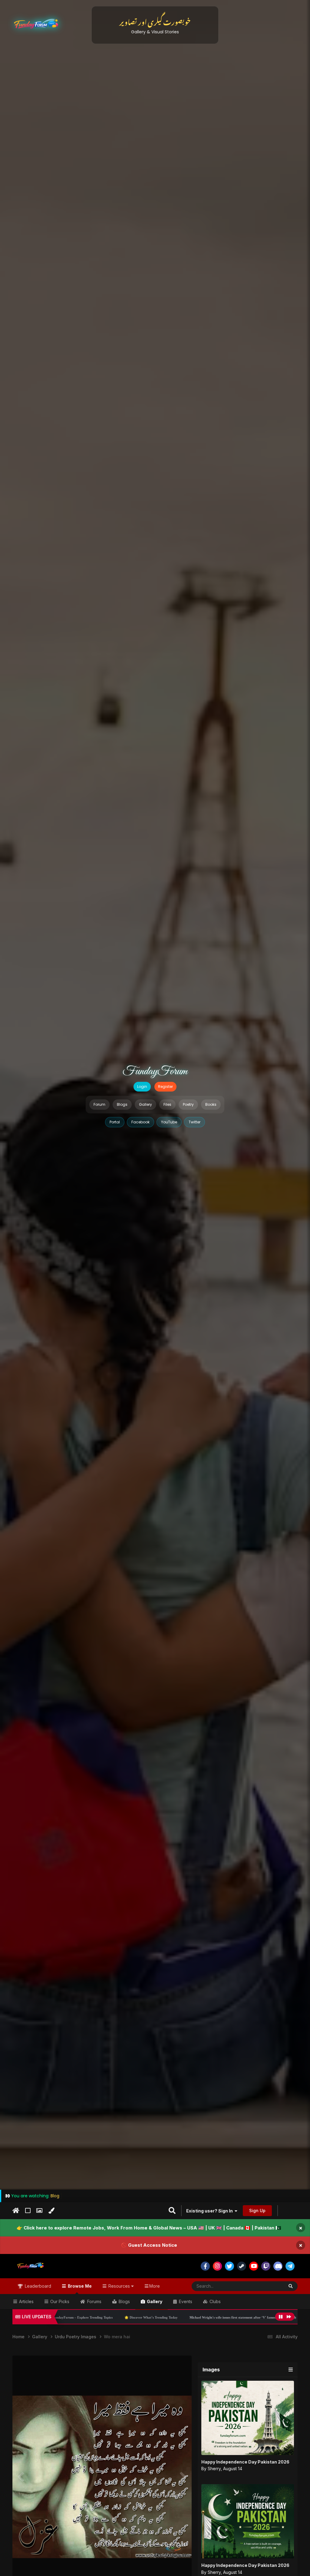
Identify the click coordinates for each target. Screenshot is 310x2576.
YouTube (169, 1122)
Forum (99, 1104)
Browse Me (79, 2286)
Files (167, 1104)
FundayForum (155, 1072)
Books (211, 1104)
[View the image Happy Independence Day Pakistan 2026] (248, 2418)
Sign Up (257, 2210)
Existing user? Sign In (210, 2211)
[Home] (16, 2211)
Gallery (145, 1104)
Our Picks (59, 2301)
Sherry (214, 2469)
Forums (94, 2301)
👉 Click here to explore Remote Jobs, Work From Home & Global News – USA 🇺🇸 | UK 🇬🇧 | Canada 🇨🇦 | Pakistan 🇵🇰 (149, 2228)
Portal (115, 1122)
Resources (119, 2286)
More (155, 2286)
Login (142, 1087)
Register (165, 1087)
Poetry (188, 1104)
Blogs (122, 1104)
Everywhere (265, 2286)
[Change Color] (51, 2211)
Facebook (140, 1122)
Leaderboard (37, 2286)
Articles (26, 2301)
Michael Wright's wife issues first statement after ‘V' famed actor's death (136, 2317)
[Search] (291, 2286)
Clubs (214, 2301)
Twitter (195, 1122)
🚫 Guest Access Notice (149, 2245)
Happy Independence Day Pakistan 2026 (245, 2462)
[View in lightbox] (102, 2477)
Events (185, 2301)
